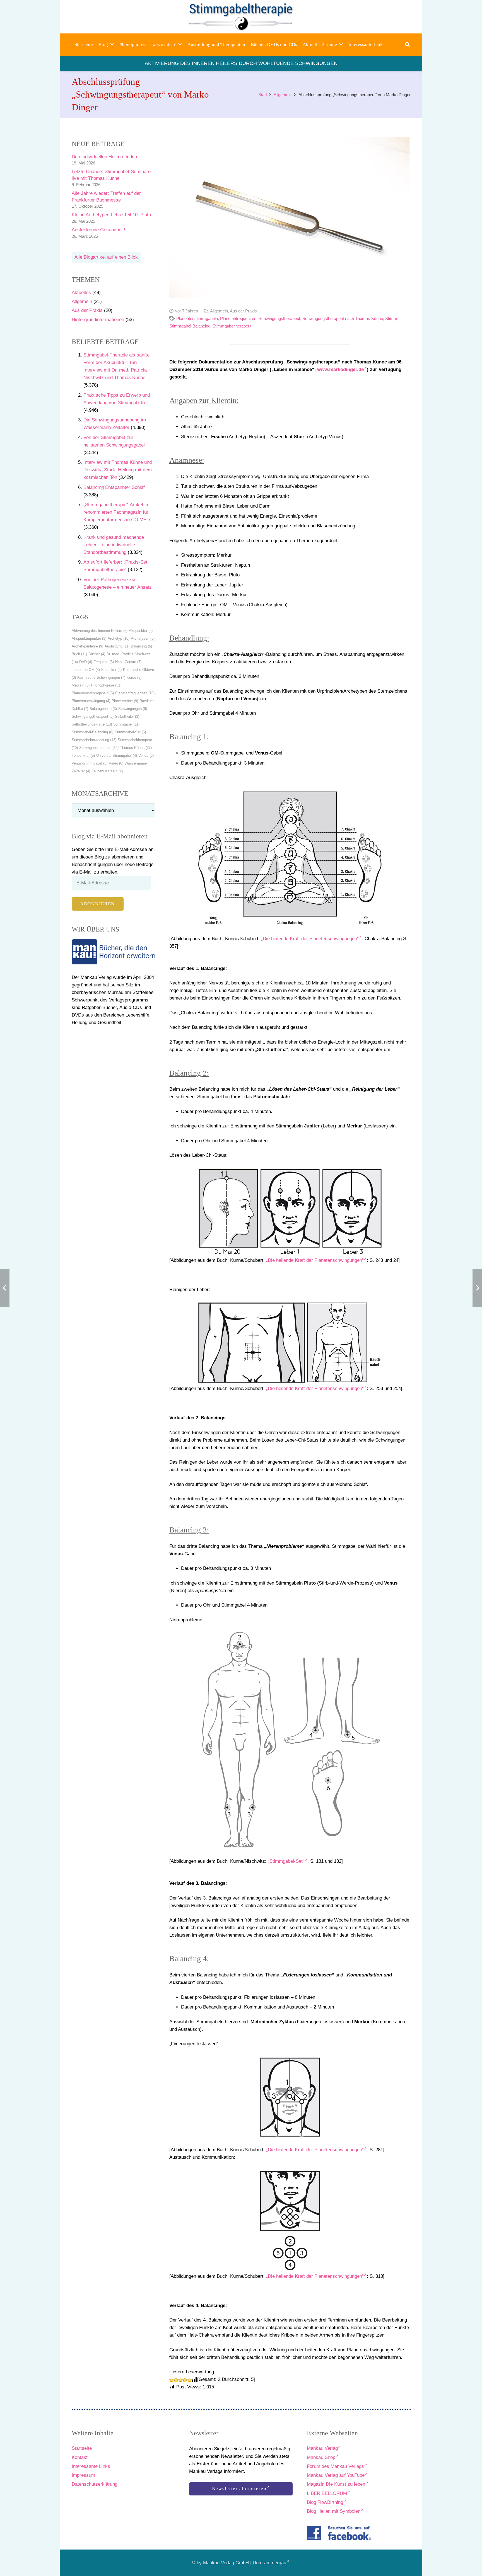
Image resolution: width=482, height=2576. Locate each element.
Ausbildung (117, 646)
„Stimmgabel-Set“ (286, 1861)
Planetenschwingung (91, 701)
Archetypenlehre (87, 646)
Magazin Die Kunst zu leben (336, 2484)
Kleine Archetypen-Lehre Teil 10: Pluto (111, 215)
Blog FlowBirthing (325, 2502)
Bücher (97, 654)
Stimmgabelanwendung (94, 740)
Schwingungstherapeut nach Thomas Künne (343, 318)
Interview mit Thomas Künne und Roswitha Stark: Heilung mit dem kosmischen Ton (118, 470)
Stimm (391, 318)
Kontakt (80, 2457)
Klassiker (111, 670)
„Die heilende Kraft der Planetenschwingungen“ (310, 939)
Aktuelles (81, 293)
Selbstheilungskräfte (92, 724)
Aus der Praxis (87, 310)
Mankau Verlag (322, 2448)
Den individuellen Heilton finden (104, 157)
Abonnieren (97, 904)
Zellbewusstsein (107, 771)
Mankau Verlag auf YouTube (336, 2475)
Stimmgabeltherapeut (232, 326)
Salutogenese (103, 709)
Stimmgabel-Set (130, 732)
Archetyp (119, 638)
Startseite (82, 2448)
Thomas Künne (136, 748)
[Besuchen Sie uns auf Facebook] (339, 2533)
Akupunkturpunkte (89, 638)
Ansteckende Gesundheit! (98, 230)
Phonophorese (106, 685)
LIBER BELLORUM (327, 2493)
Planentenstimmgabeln (93, 693)
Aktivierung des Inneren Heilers (100, 631)
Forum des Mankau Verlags (335, 2466)
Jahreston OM (86, 670)
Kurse (134, 677)
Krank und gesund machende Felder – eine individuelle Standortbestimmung (114, 545)
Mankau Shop (321, 2457)
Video (116, 763)
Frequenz (104, 662)
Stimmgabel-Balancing (92, 732)
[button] (112, 45)
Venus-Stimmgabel (90, 763)
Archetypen (143, 638)
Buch (79, 654)
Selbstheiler (127, 716)
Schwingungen (133, 709)
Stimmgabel (126, 724)
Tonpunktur (83, 755)
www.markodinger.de (340, 369)
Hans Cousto (128, 662)
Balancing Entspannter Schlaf (114, 487)
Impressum (83, 2475)
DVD (86, 662)
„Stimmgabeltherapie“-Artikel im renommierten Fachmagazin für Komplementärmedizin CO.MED (117, 512)
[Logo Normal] (241, 17)
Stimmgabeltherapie (99, 748)
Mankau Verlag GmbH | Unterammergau (245, 2563)
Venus (146, 755)
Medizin (81, 685)
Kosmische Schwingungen (101, 677)
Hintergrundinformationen (98, 320)
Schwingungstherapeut (93, 716)
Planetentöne (125, 701)
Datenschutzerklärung (95, 2484)
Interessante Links (91, 2466)
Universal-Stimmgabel (117, 755)
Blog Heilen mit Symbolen (334, 2511)
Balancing (141, 646)
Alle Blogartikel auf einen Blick (106, 257)
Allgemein (82, 301)
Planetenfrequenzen (135, 693)
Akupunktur (141, 631)
